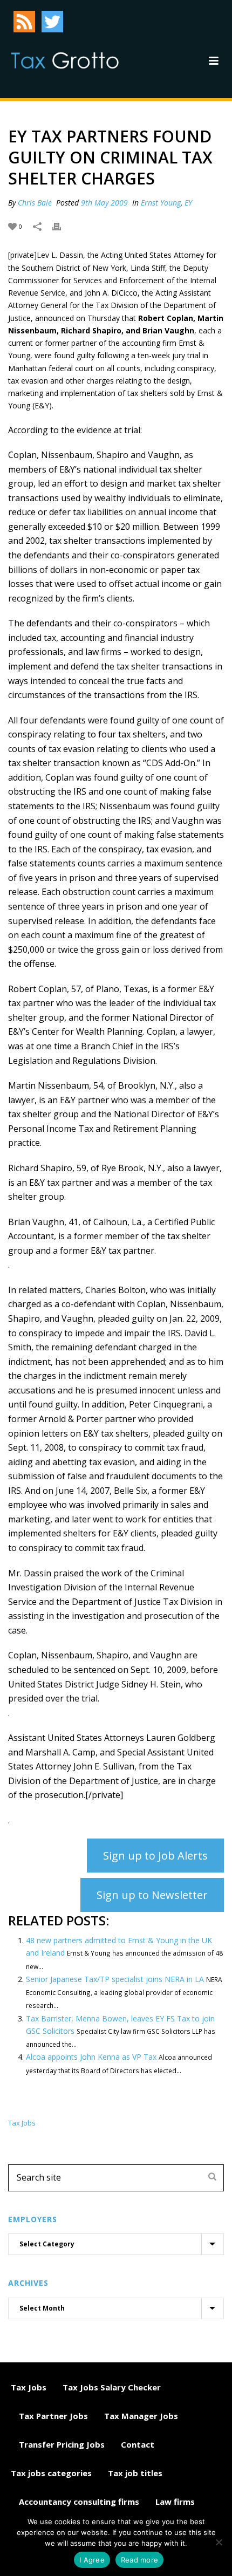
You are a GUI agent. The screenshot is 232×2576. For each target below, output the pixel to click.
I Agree (92, 2560)
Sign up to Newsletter (152, 1895)
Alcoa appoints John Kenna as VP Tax (91, 2057)
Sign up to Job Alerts (155, 1856)
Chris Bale (35, 203)
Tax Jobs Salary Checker (112, 2387)
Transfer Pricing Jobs (62, 2444)
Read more (139, 2560)
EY (188, 203)
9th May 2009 (104, 203)
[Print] (62, 226)
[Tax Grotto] (65, 60)
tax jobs (22, 2123)
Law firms (175, 2502)
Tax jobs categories (51, 2473)
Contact (138, 2444)
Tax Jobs (29, 2387)
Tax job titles (135, 2473)
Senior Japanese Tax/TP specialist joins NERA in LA (115, 1979)
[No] (219, 2542)
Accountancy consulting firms (79, 2502)
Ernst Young (161, 203)
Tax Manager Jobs (141, 2416)
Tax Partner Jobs (53, 2416)
